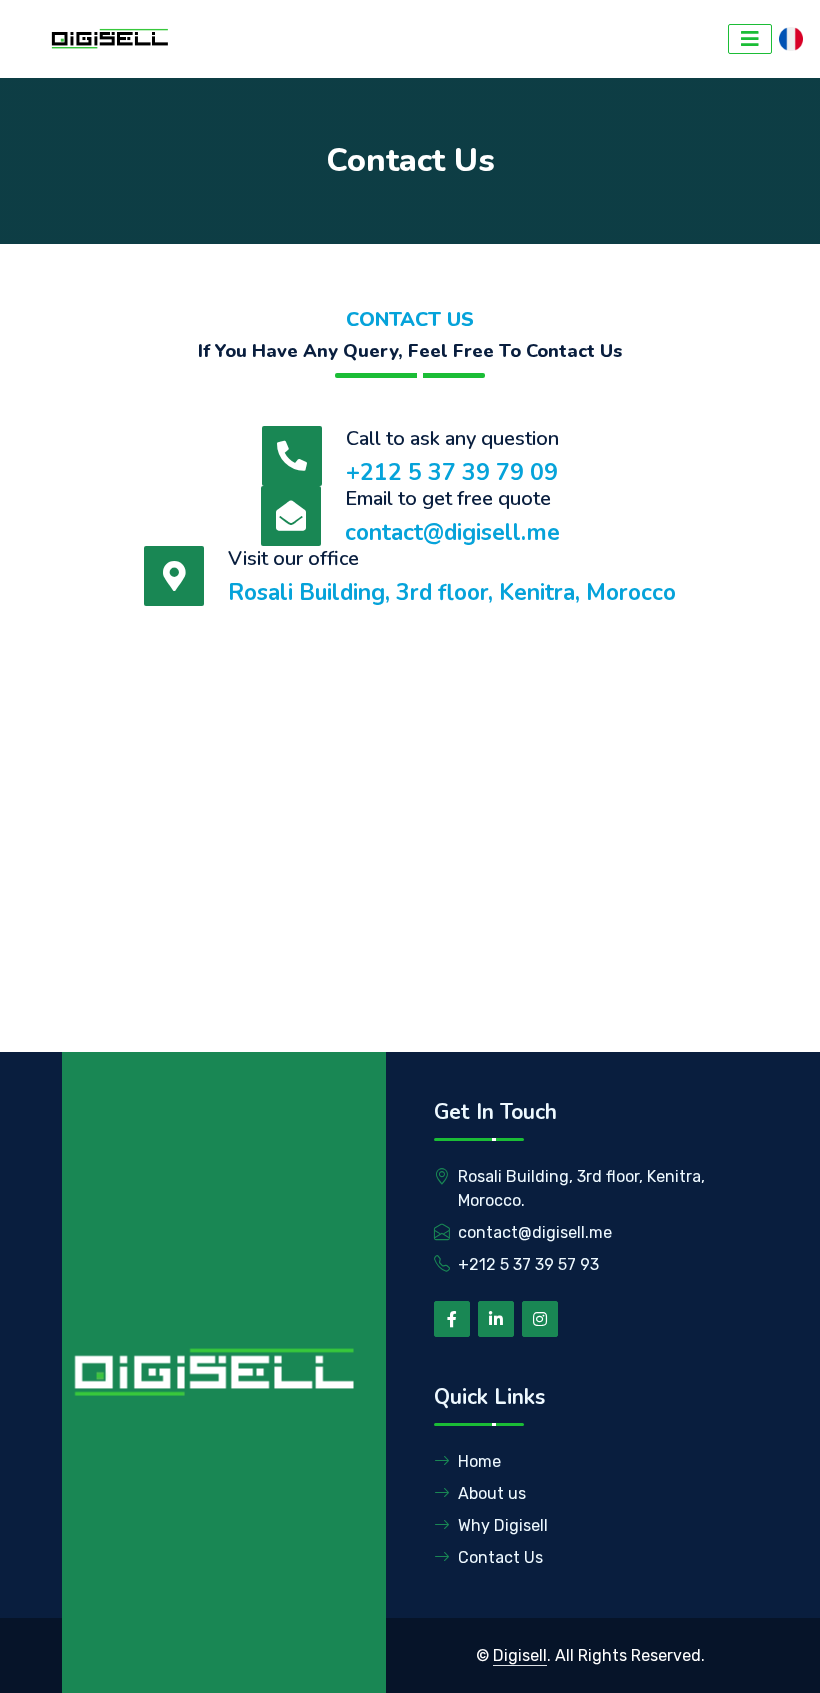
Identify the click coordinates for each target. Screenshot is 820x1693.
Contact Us (500, 1557)
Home (479, 1461)
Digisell (520, 1655)
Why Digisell (503, 1525)
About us (492, 1493)
